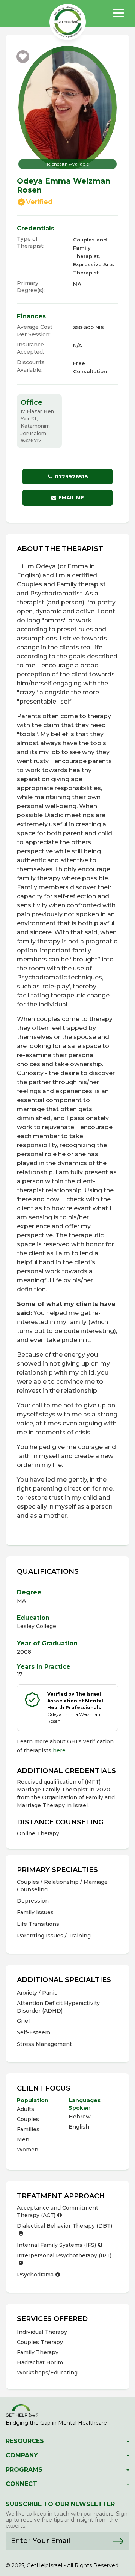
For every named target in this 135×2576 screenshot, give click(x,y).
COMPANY (22, 2455)
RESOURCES (25, 2441)
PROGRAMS (24, 2470)
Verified (39, 202)
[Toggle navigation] (118, 13)
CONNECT (21, 2484)
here (59, 1750)
